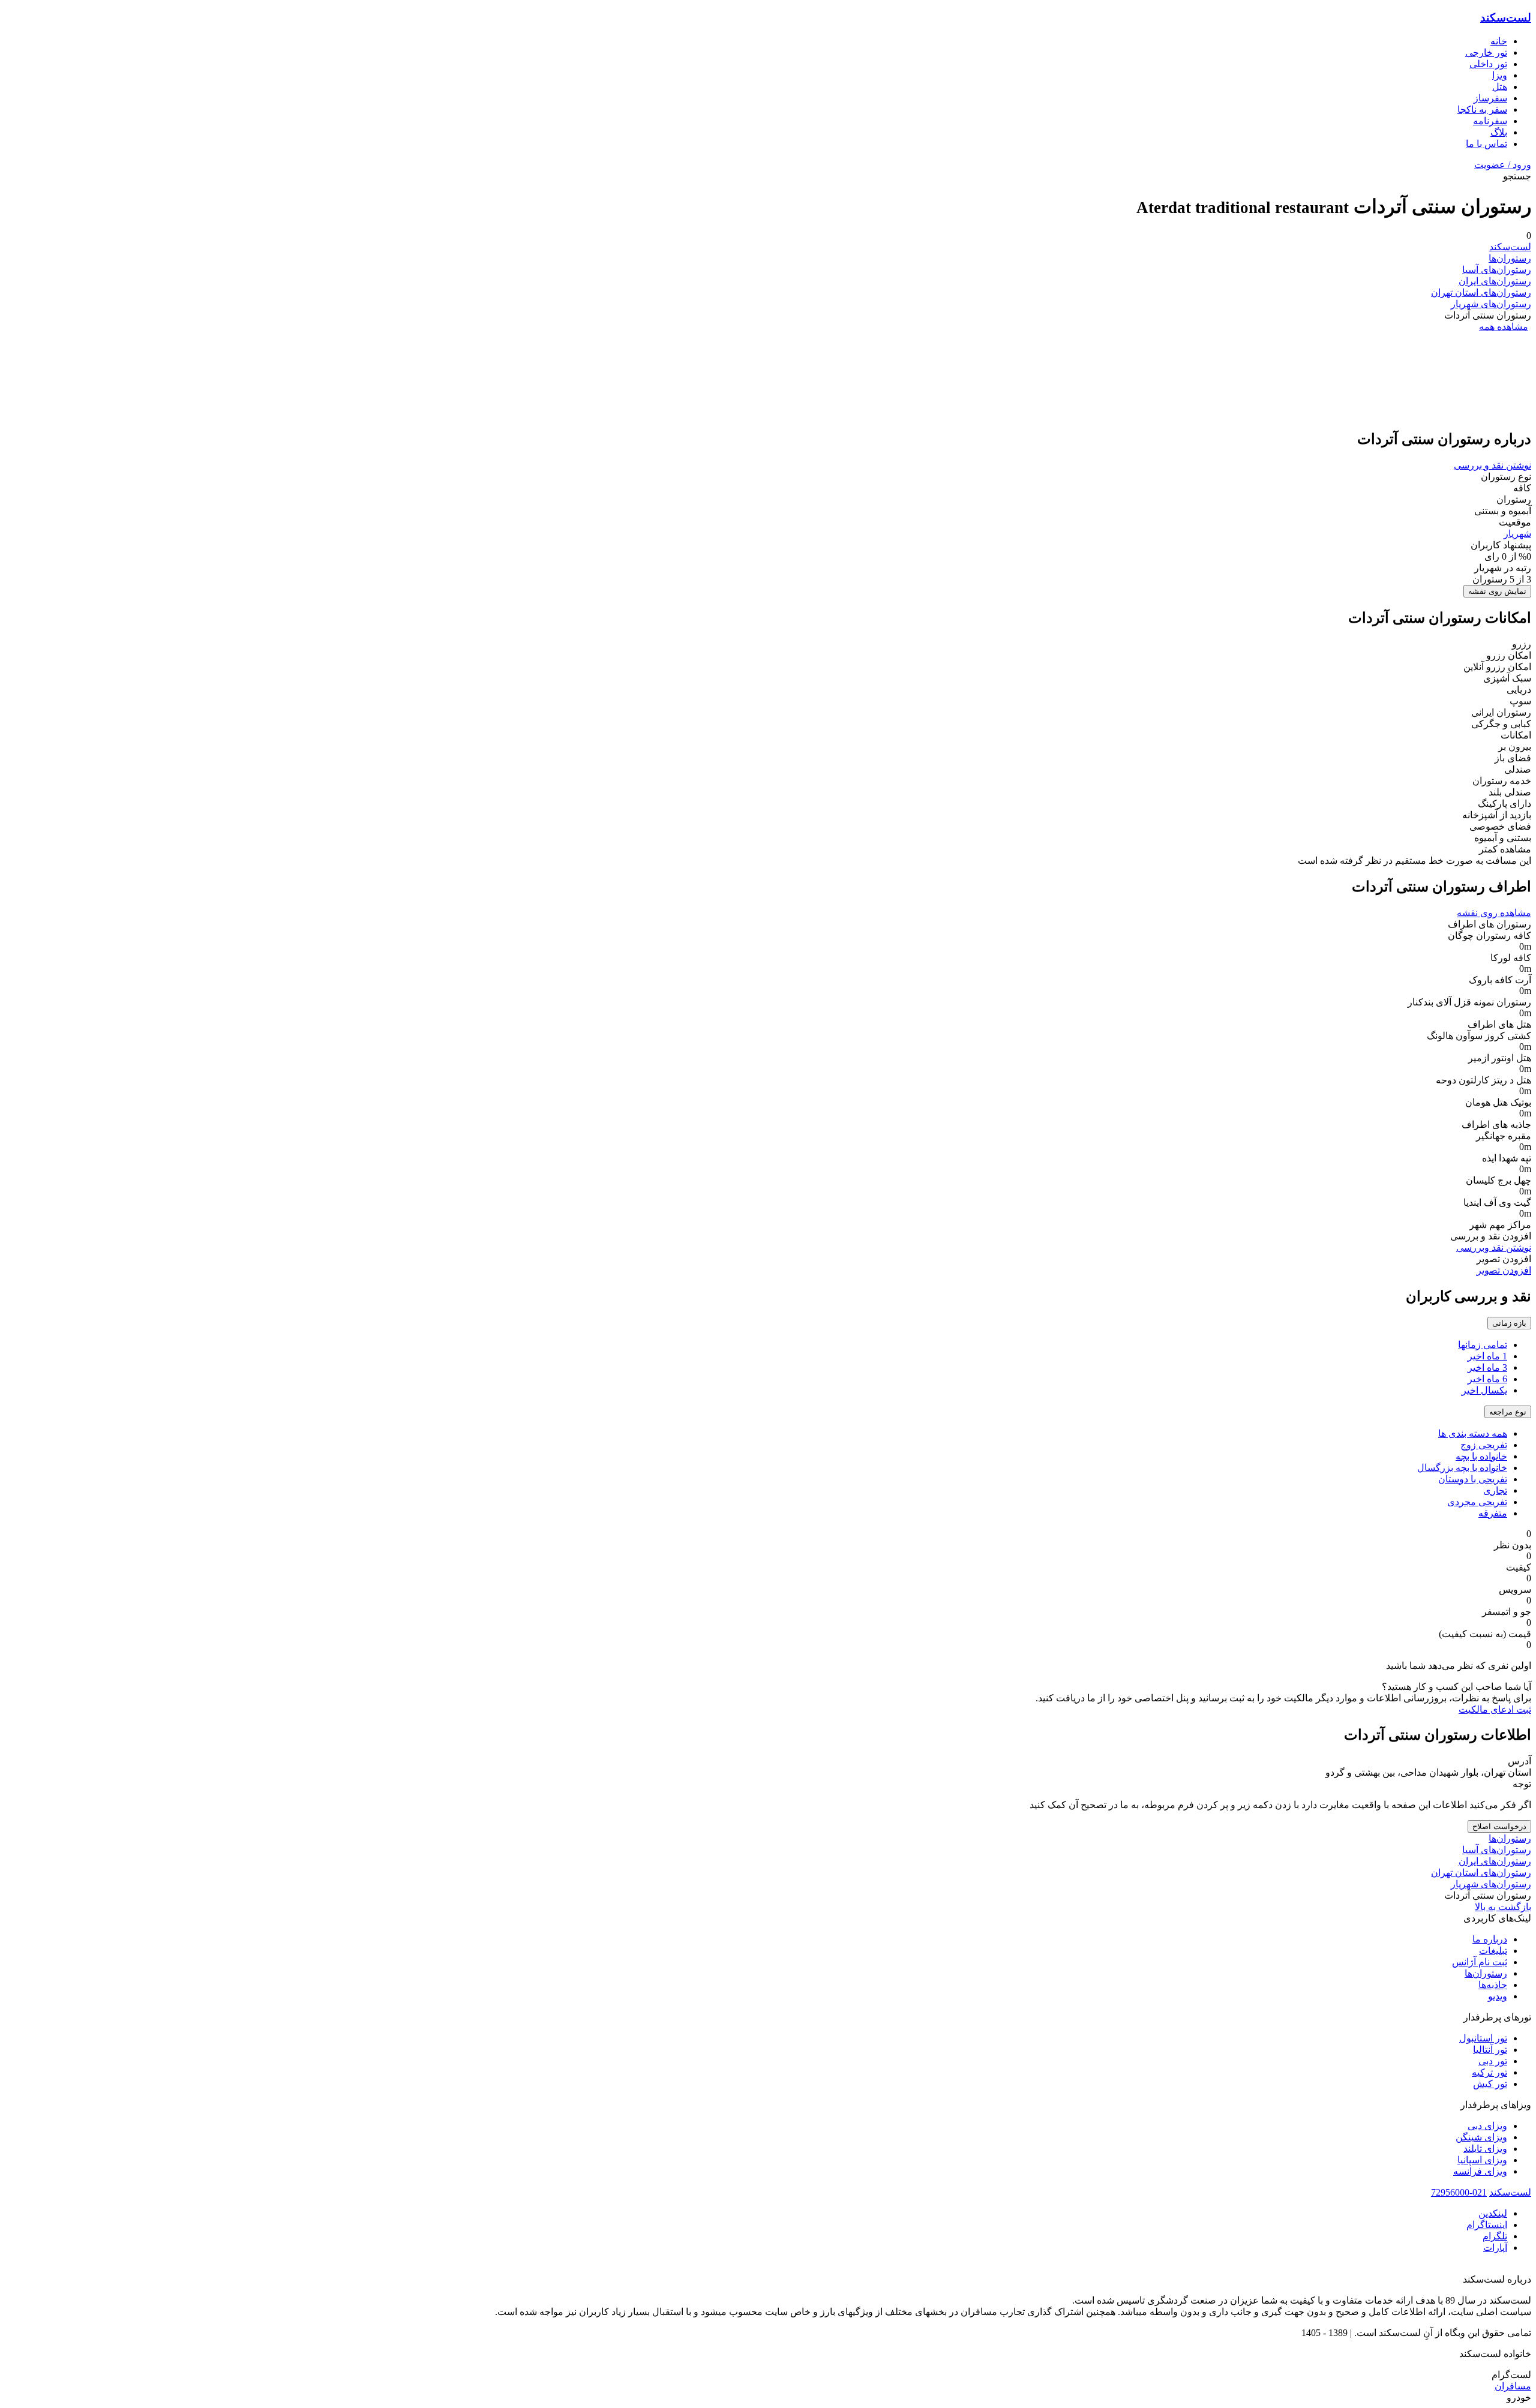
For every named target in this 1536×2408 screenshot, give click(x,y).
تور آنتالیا (1490, 2050)
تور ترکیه (1489, 2072)
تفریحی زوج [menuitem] (1484, 1445)
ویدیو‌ (1498, 1996)
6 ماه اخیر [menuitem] (1487, 1379)
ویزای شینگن (1481, 2137)
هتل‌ (1500, 87)
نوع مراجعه (1508, 1412)
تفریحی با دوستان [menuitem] (1473, 1479)
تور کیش (1490, 2084)
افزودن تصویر (1504, 1270)
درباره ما (1490, 1939)
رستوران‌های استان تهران (1481, 292)
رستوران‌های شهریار (1491, 304)
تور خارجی (1486, 52)
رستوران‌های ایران (1495, 281)
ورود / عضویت (1503, 165)
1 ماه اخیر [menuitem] (1487, 1356)
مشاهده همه (1504, 327)
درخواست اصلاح (1499, 1826)
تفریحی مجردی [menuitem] (1477, 1502)
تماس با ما (1486, 144)
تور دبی (1493, 2061)
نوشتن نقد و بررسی (1492, 465)
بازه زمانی (1509, 1323)
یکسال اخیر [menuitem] (1484, 1390)
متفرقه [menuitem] (1493, 1513)
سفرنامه (1490, 121)
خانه (1499, 41)
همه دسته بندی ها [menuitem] (1473, 1433)
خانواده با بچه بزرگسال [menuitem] (1462, 1468)
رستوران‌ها (1510, 258)
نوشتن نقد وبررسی (1494, 1247)
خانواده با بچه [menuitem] (1481, 1456)
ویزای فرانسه (1480, 2171)
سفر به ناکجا (1482, 109)
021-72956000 (1459, 2192)
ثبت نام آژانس (1480, 1962)
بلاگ (1499, 132)
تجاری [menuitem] (1495, 1490)
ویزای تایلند (1485, 2149)
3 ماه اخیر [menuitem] (1487, 1367)
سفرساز (1490, 98)
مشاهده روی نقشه (1494, 913)
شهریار (1517, 534)
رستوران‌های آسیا (1497, 270)
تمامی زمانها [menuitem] (1483, 1345)
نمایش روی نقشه (1497, 591)
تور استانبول (1483, 2038)
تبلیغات (1493, 1951)
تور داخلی (1488, 64)
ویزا (1500, 75)
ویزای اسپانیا (1482, 2160)
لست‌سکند (1506, 18)
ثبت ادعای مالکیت (1495, 1709)
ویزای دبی (1487, 2126)
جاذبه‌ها (1493, 1985)
